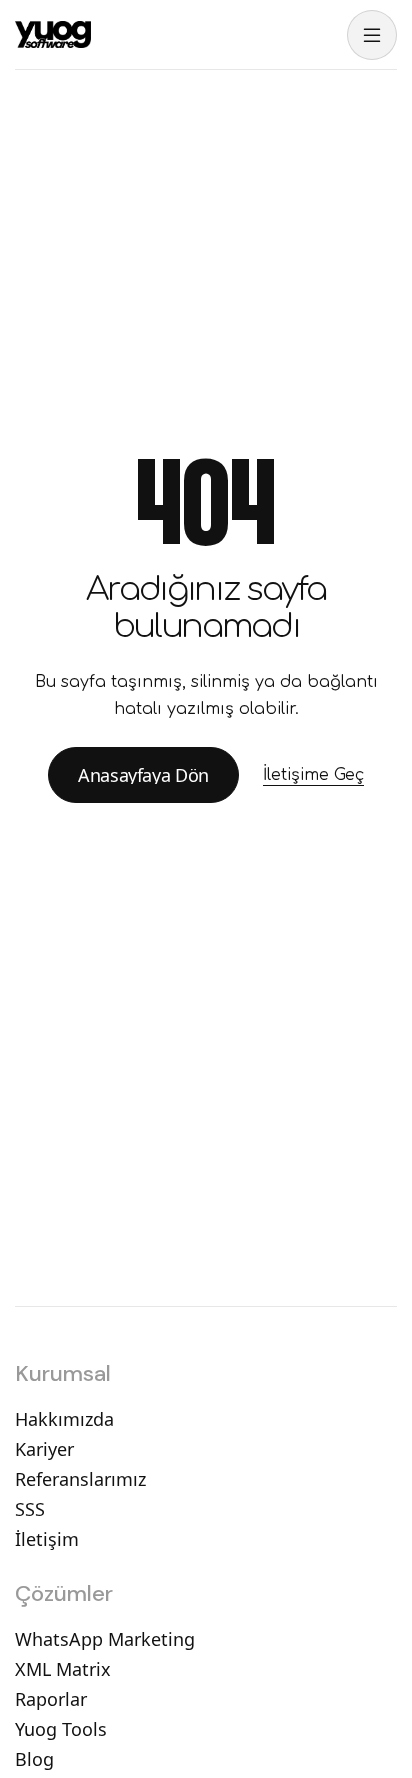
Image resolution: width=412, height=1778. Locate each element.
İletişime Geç (313, 775)
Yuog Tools (61, 1729)
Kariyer (44, 1449)
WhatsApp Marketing (105, 1639)
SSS (30, 1509)
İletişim (47, 1539)
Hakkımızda (64, 1419)
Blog (34, 1759)
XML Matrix (63, 1669)
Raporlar (51, 1699)
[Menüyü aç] (372, 35)
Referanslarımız (80, 1479)
